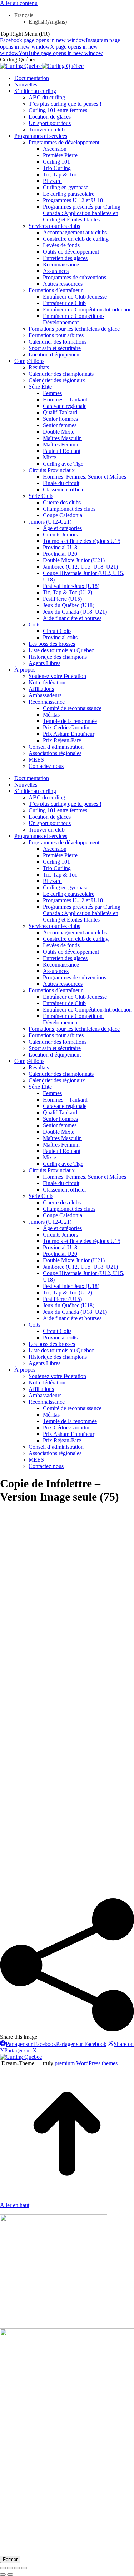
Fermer (10, 2559)
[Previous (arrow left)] (3, 2575)
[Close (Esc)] (3, 2568)
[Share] (10, 2568)
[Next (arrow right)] (10, 2575)
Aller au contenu (19, 3)
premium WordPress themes (86, 2063)
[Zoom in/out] (24, 2568)
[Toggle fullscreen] (17, 2568)
